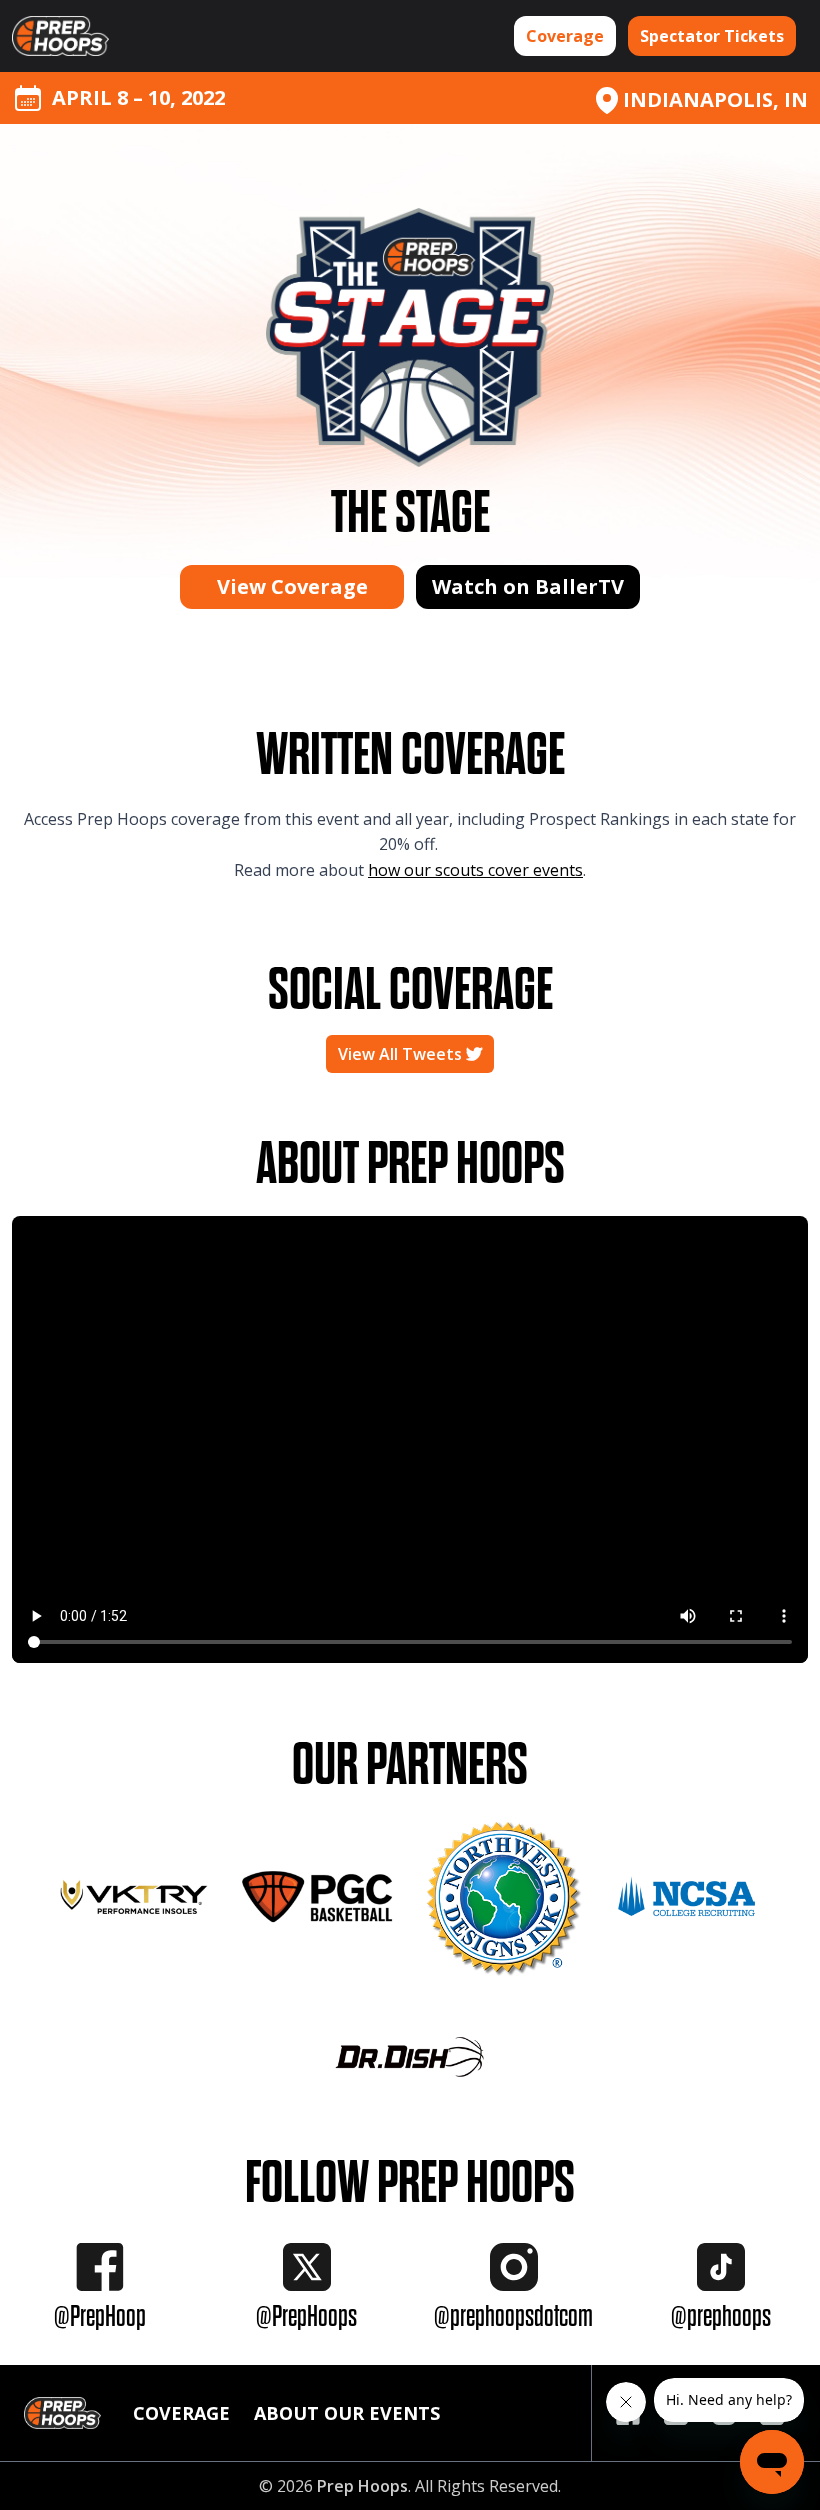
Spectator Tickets (712, 36)
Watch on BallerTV (528, 586)
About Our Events (347, 2413)
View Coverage (292, 586)
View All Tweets (402, 1054)
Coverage (565, 36)
